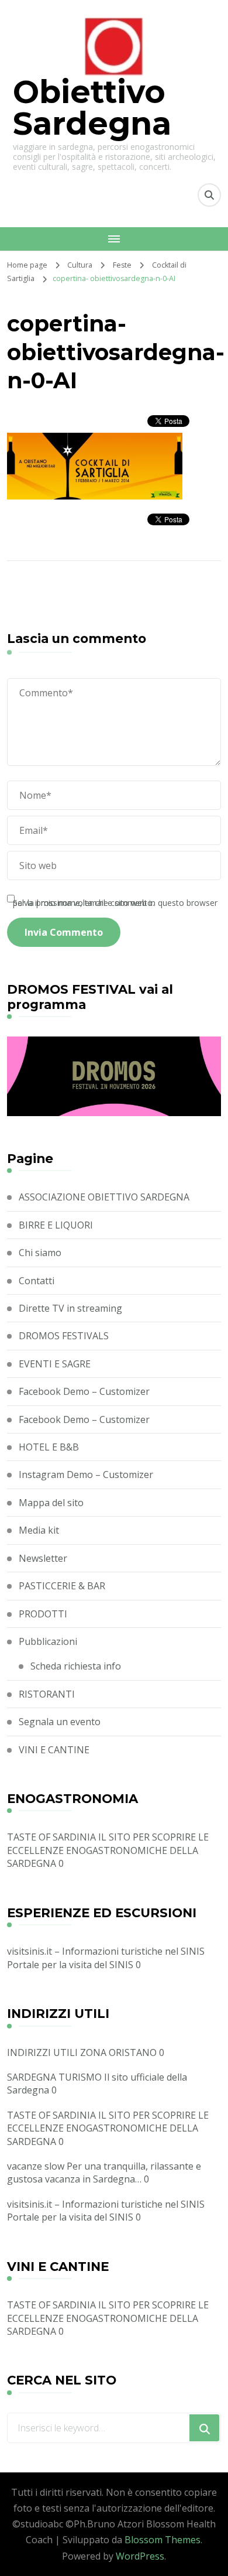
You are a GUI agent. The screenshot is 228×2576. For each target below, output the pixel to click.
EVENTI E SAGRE (55, 1364)
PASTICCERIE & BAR (62, 1586)
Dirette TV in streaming (70, 1308)
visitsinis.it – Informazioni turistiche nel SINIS (106, 1951)
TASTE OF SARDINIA (51, 1837)
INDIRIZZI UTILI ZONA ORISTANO (82, 2052)
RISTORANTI (47, 1694)
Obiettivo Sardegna (92, 108)
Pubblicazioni (48, 1641)
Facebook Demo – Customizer (84, 1391)
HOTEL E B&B (49, 1447)
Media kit (39, 1530)
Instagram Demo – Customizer (86, 1475)
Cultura (80, 265)
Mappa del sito (51, 1503)
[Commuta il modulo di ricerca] (209, 195)
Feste (122, 265)
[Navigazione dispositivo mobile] (114, 239)
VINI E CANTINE (54, 1750)
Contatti (37, 1281)
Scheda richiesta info (76, 1666)
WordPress (140, 2556)
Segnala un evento (60, 1722)
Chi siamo (40, 1253)
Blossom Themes (163, 2540)
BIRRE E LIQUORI (56, 1225)
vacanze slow (36, 2166)
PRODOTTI (43, 1614)
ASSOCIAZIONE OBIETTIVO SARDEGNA (104, 1197)
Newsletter (43, 1558)
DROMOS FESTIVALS (64, 1336)
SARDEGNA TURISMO (54, 2077)
